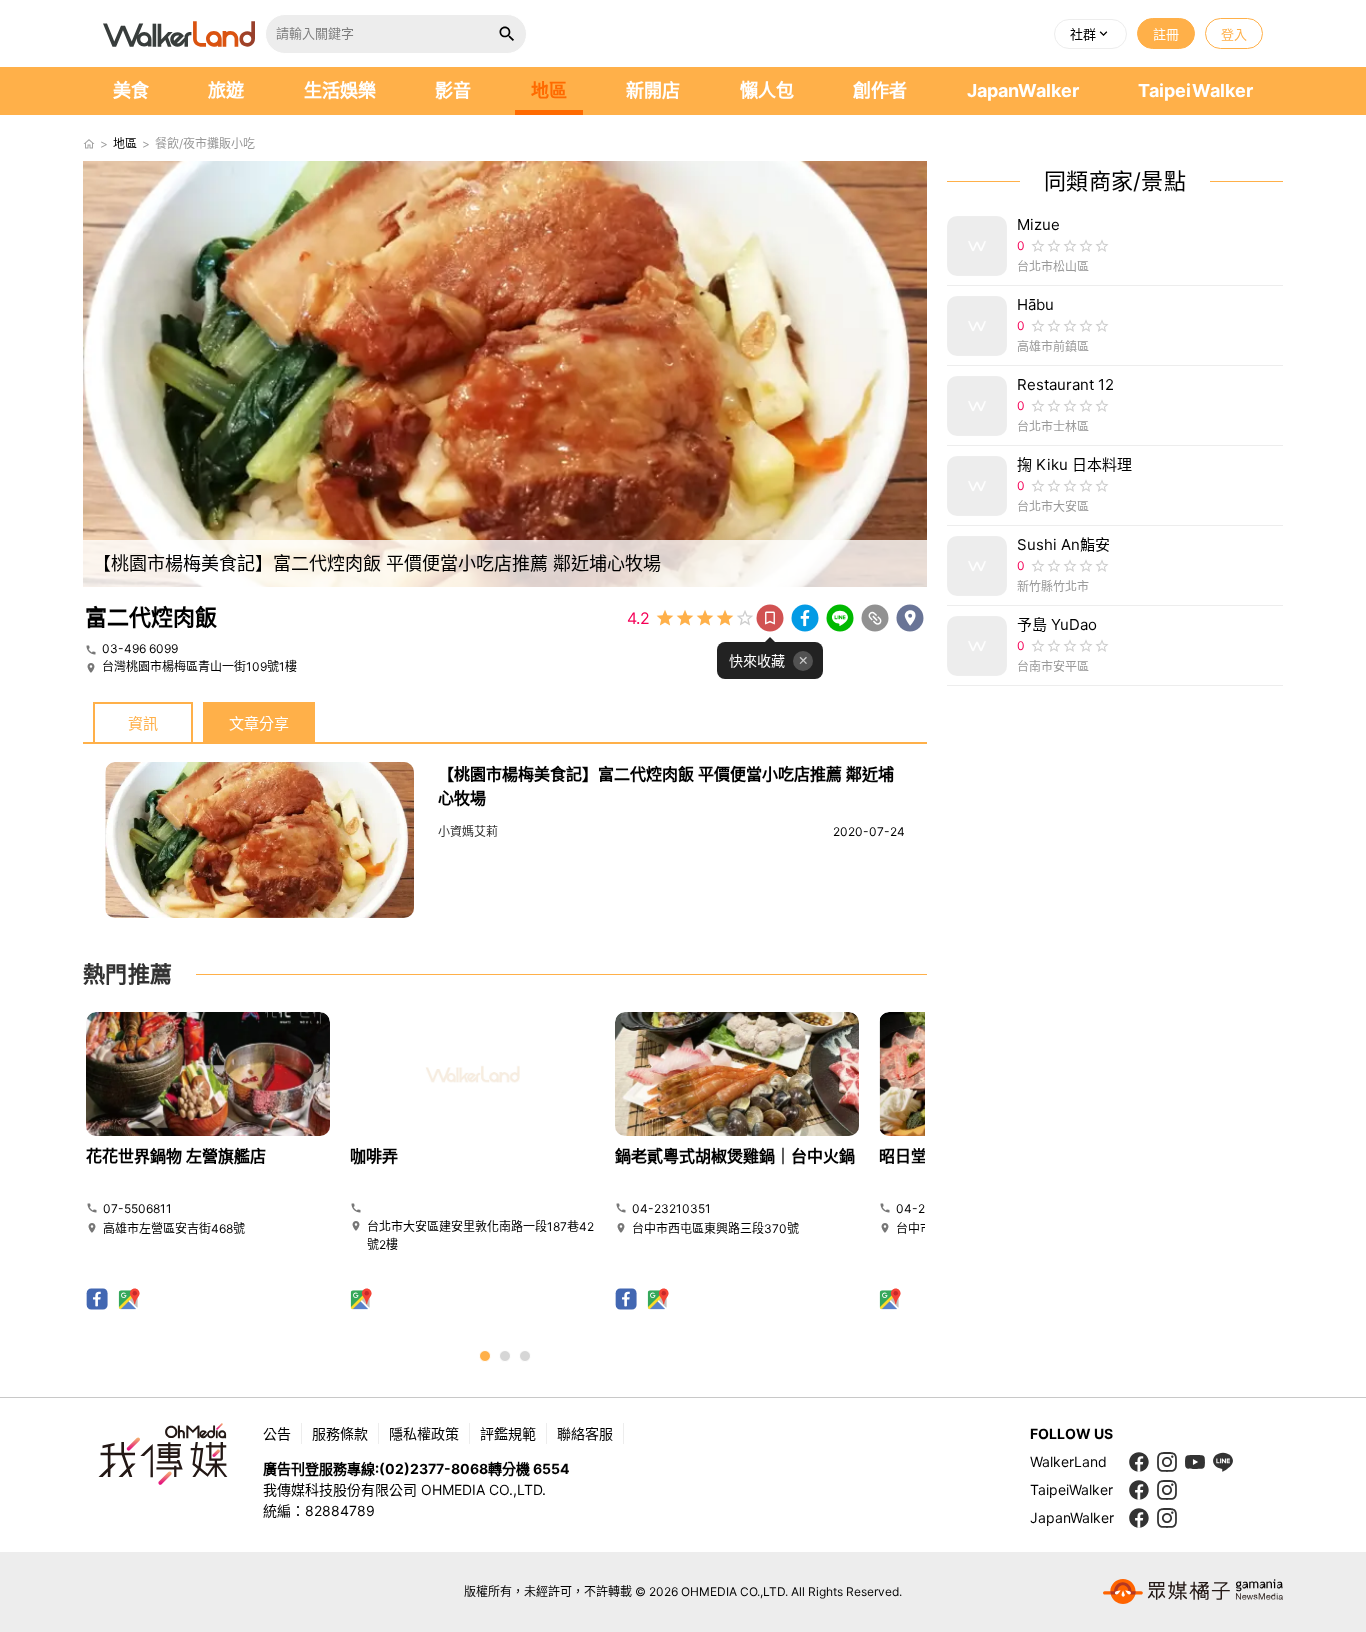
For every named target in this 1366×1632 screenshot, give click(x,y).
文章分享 (259, 723)
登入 (1234, 34)
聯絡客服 (585, 1433)
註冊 (1166, 34)
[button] (1090, 34)
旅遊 (226, 90)
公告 (277, 1433)
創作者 (880, 90)
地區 (549, 90)
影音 (453, 90)
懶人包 (767, 90)
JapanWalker (1023, 90)
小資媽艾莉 (468, 831)
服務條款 (340, 1433)
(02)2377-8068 (433, 1468)
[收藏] (770, 618)
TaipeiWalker (1195, 90)
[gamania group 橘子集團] (1193, 1592)
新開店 (653, 90)
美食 (131, 90)
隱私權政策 (424, 1433)
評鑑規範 (508, 1433)
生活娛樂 (340, 90)
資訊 (143, 723)
